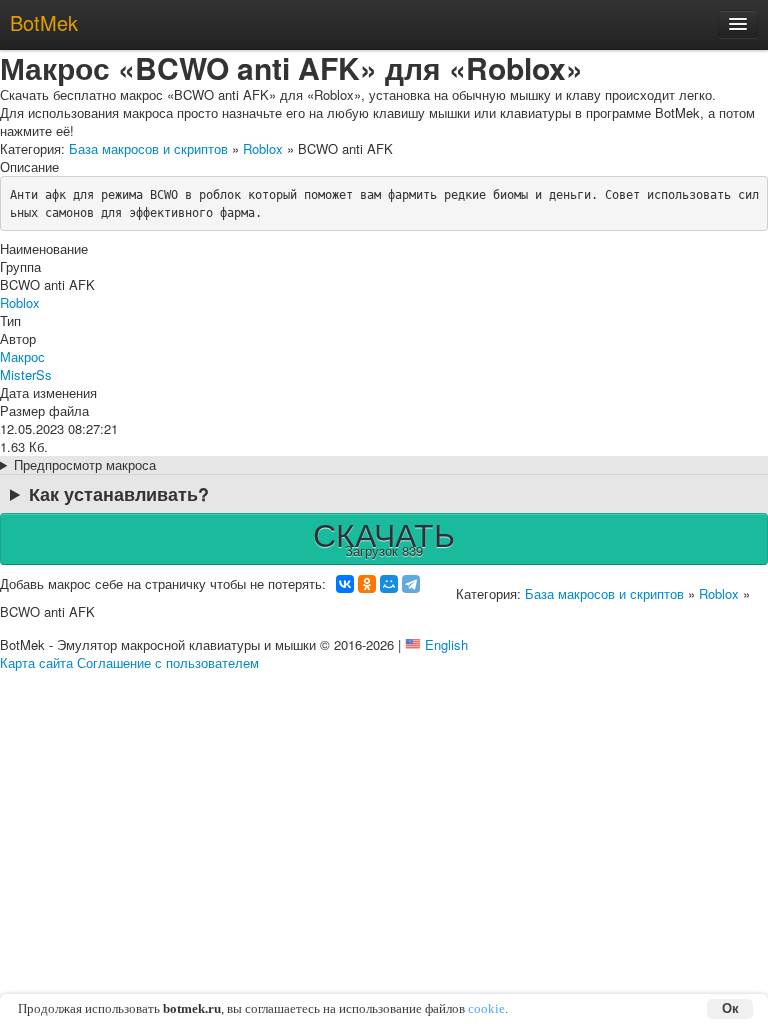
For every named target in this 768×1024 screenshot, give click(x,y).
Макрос (22, 356)
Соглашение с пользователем (168, 662)
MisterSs (26, 374)
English (446, 644)
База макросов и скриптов (148, 148)
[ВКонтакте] (345, 584)
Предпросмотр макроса (85, 465)
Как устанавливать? (119, 494)
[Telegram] (411, 584)
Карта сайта (36, 662)
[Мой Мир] (389, 584)
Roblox (263, 148)
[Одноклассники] (367, 584)
